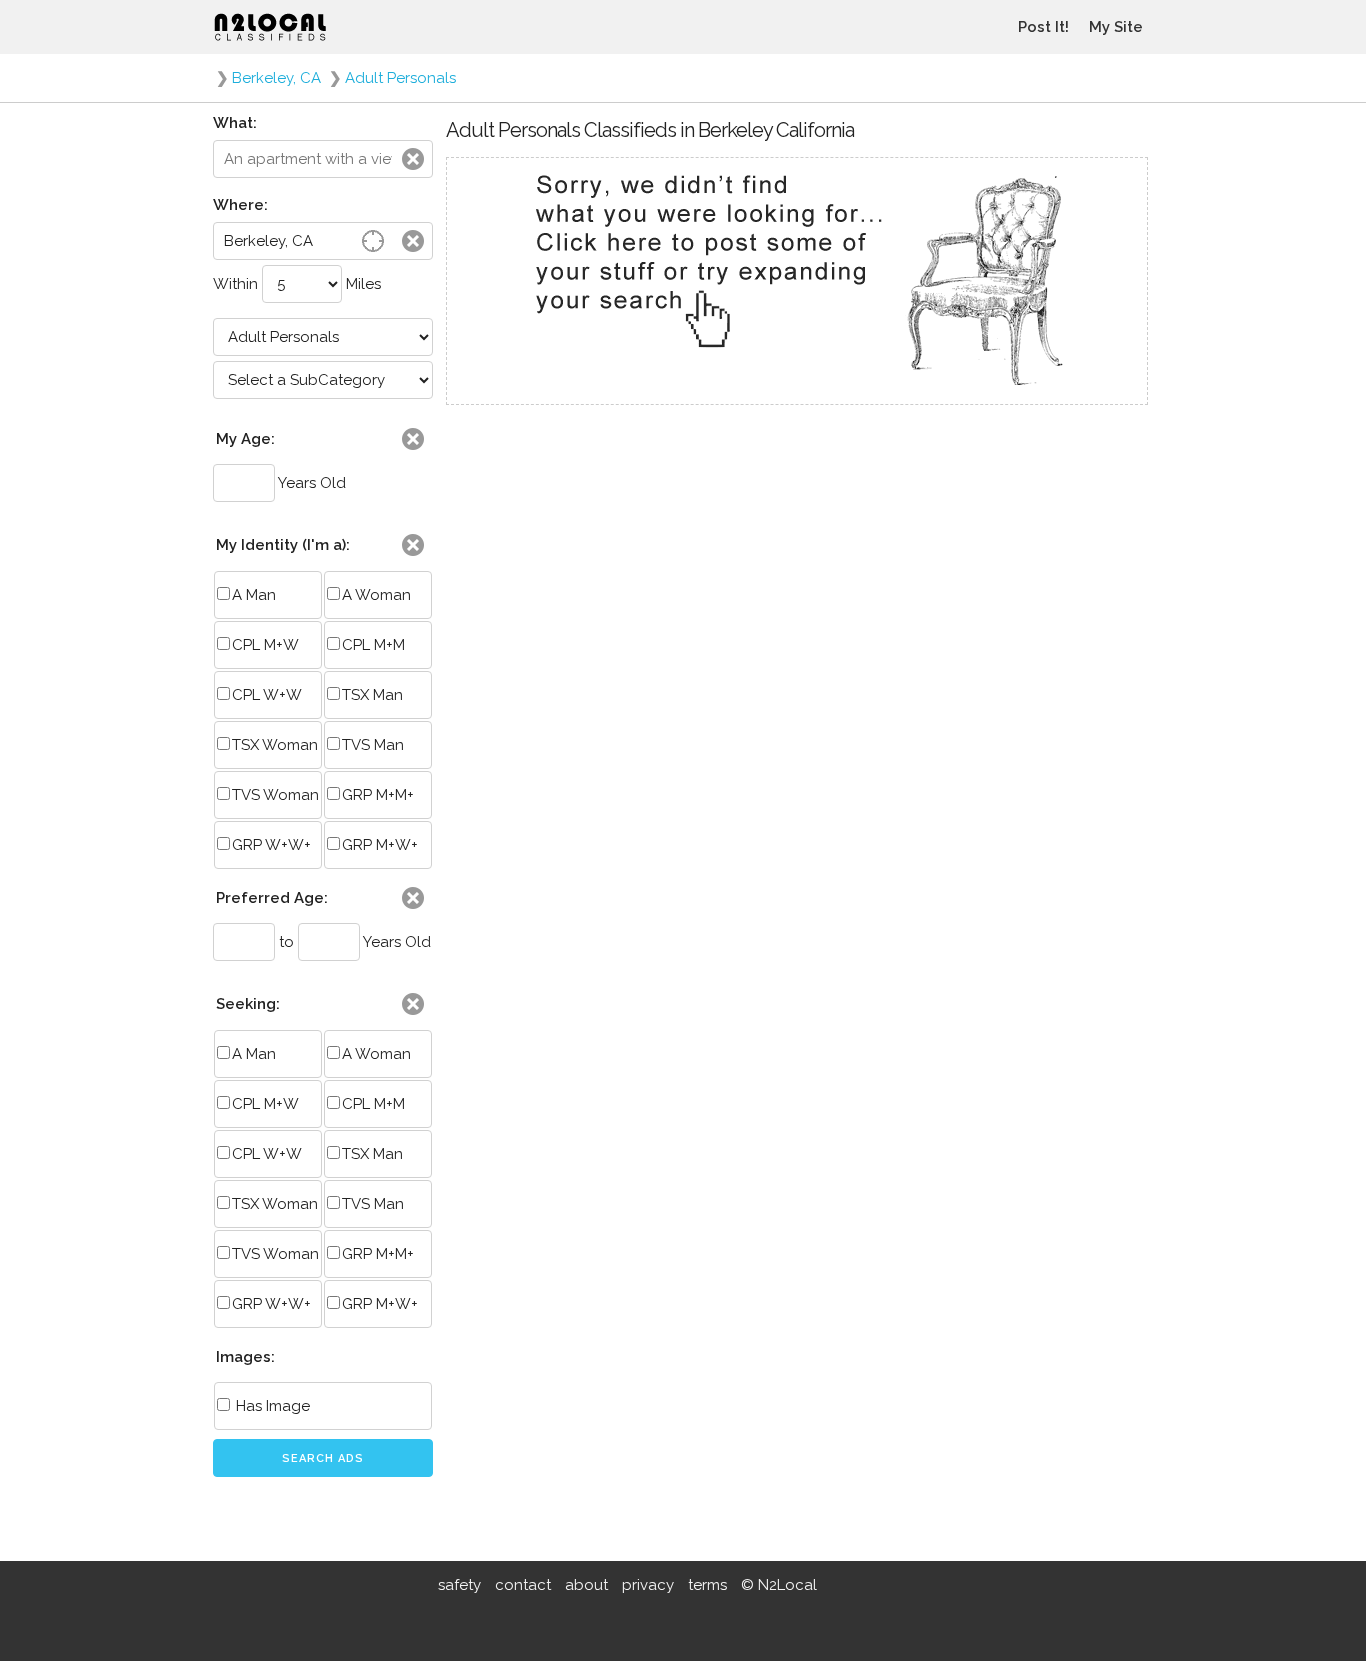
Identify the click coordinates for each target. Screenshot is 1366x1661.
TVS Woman (275, 795)
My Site (1116, 27)
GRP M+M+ (378, 795)
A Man (254, 595)
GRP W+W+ (271, 845)
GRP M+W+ (380, 845)
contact (523, 1585)
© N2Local (779, 1585)
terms (707, 1585)
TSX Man (372, 695)
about (586, 1585)
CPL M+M (373, 645)
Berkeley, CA (276, 78)
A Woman (376, 595)
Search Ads (323, 1458)
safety (459, 1585)
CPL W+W (267, 695)
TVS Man (373, 745)
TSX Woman (275, 745)
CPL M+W (265, 645)
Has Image (271, 1406)
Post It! (1043, 27)
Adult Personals (400, 78)
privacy (648, 1585)
